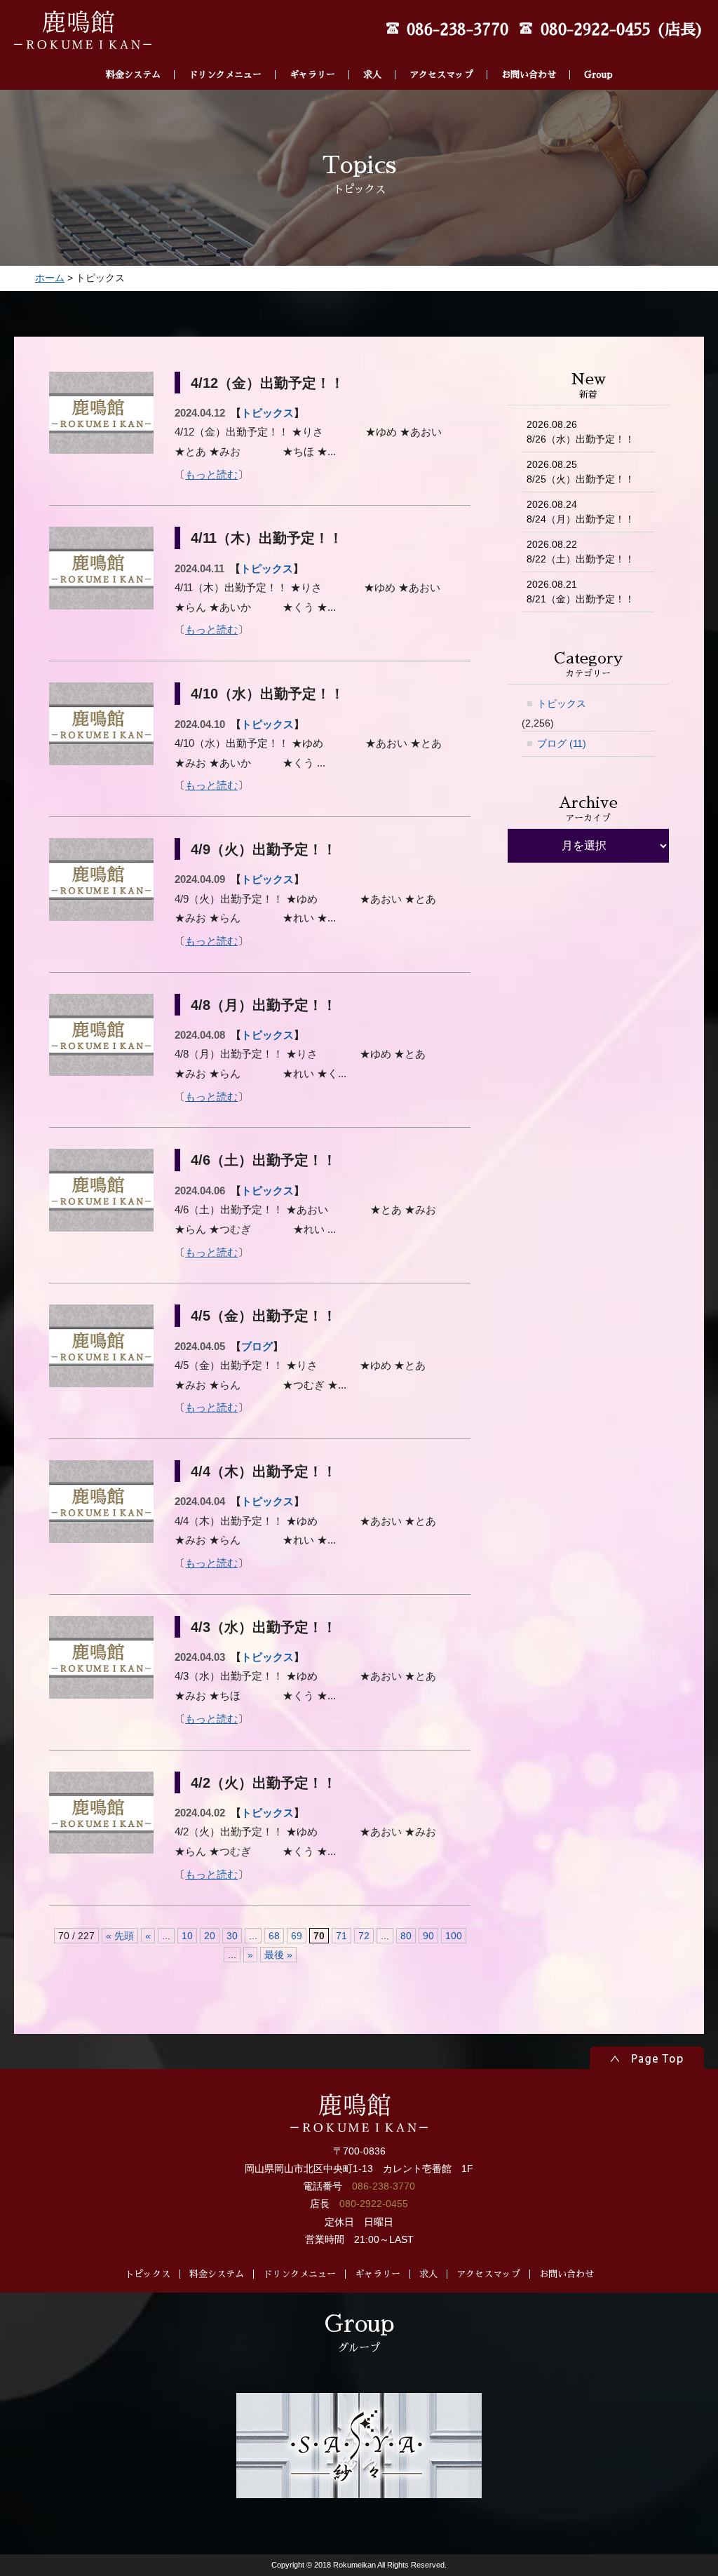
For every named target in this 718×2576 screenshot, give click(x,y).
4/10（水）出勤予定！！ (267, 694)
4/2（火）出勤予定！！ (264, 1783)
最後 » (278, 1955)
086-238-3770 (458, 30)
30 (232, 1936)
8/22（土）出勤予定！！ (581, 552)
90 (428, 1936)
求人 (372, 75)
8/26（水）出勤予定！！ (581, 432)
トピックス (267, 413)
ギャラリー (312, 75)
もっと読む (211, 474)
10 (187, 1936)
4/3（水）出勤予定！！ (264, 1627)
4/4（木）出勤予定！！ (264, 1471)
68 (274, 1936)
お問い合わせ (529, 75)
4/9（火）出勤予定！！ (264, 849)
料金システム (133, 75)
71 (341, 1936)
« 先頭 (120, 1936)
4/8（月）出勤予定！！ (264, 1005)
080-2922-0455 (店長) (622, 30)
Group (598, 75)
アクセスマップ (441, 75)
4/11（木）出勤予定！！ (267, 538)
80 (406, 1936)
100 (454, 1936)
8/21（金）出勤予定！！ (581, 592)
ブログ (257, 1346)
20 (210, 1936)
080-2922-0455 (374, 2204)
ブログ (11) (562, 743)
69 (297, 1936)
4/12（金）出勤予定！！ (267, 383)
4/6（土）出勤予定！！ (264, 1160)
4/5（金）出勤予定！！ (264, 1316)
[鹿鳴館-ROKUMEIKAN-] (83, 40)
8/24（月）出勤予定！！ (581, 512)
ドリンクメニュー (225, 75)
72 (364, 1936)
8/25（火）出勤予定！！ (581, 472)
